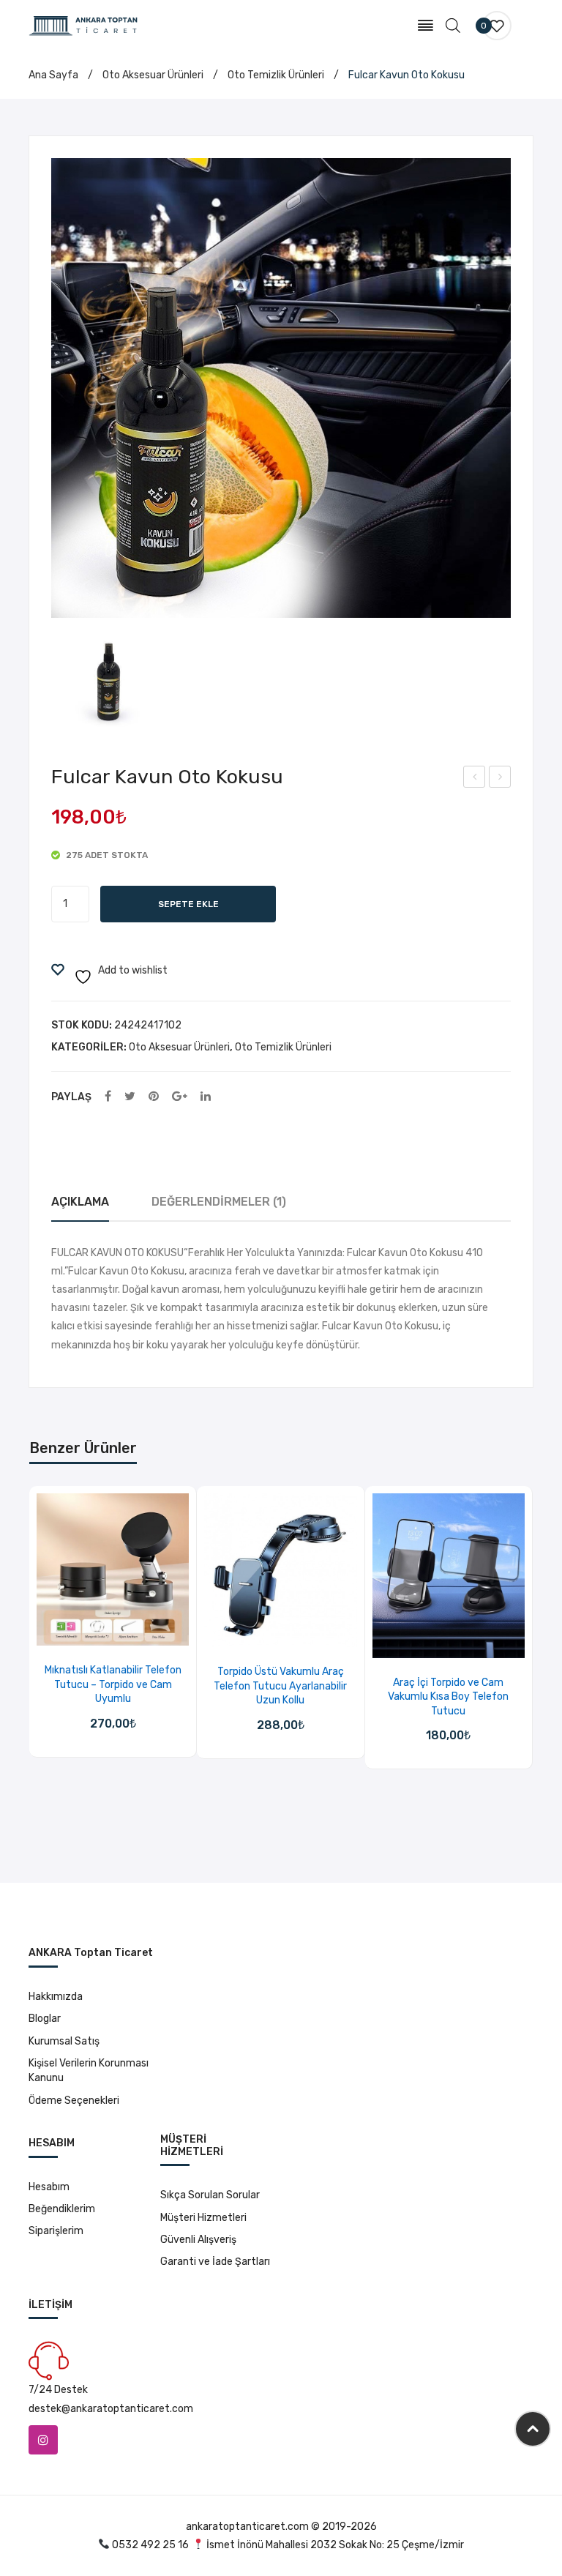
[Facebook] (108, 1097)
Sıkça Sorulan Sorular (210, 2195)
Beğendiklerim (62, 2209)
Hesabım (49, 2187)
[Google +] (180, 1097)
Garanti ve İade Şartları (215, 2262)
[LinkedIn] (206, 1097)
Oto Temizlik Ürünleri (276, 75)
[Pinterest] (154, 1097)
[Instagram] (43, 2440)
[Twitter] (130, 1097)
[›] (532, 1628)
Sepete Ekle (188, 904)
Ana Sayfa (53, 75)
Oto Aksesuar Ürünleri (153, 75)
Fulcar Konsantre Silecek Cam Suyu (501, 779)
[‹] (30, 1628)
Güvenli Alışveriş (198, 2240)
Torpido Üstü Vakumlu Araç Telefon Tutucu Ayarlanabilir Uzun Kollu (280, 1686)
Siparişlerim (56, 2231)
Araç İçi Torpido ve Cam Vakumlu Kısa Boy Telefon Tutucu (448, 1697)
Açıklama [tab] (80, 1202)
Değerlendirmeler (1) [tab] (219, 1202)
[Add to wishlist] (94, 1630)
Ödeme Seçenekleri (74, 2101)
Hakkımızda (56, 1997)
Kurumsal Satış (64, 2041)
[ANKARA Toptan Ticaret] (83, 25)
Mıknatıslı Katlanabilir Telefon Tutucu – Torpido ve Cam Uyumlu (113, 1684)
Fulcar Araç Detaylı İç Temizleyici (475, 779)
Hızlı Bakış (131, 1630)
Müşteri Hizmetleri (203, 2218)
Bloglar (45, 2019)
